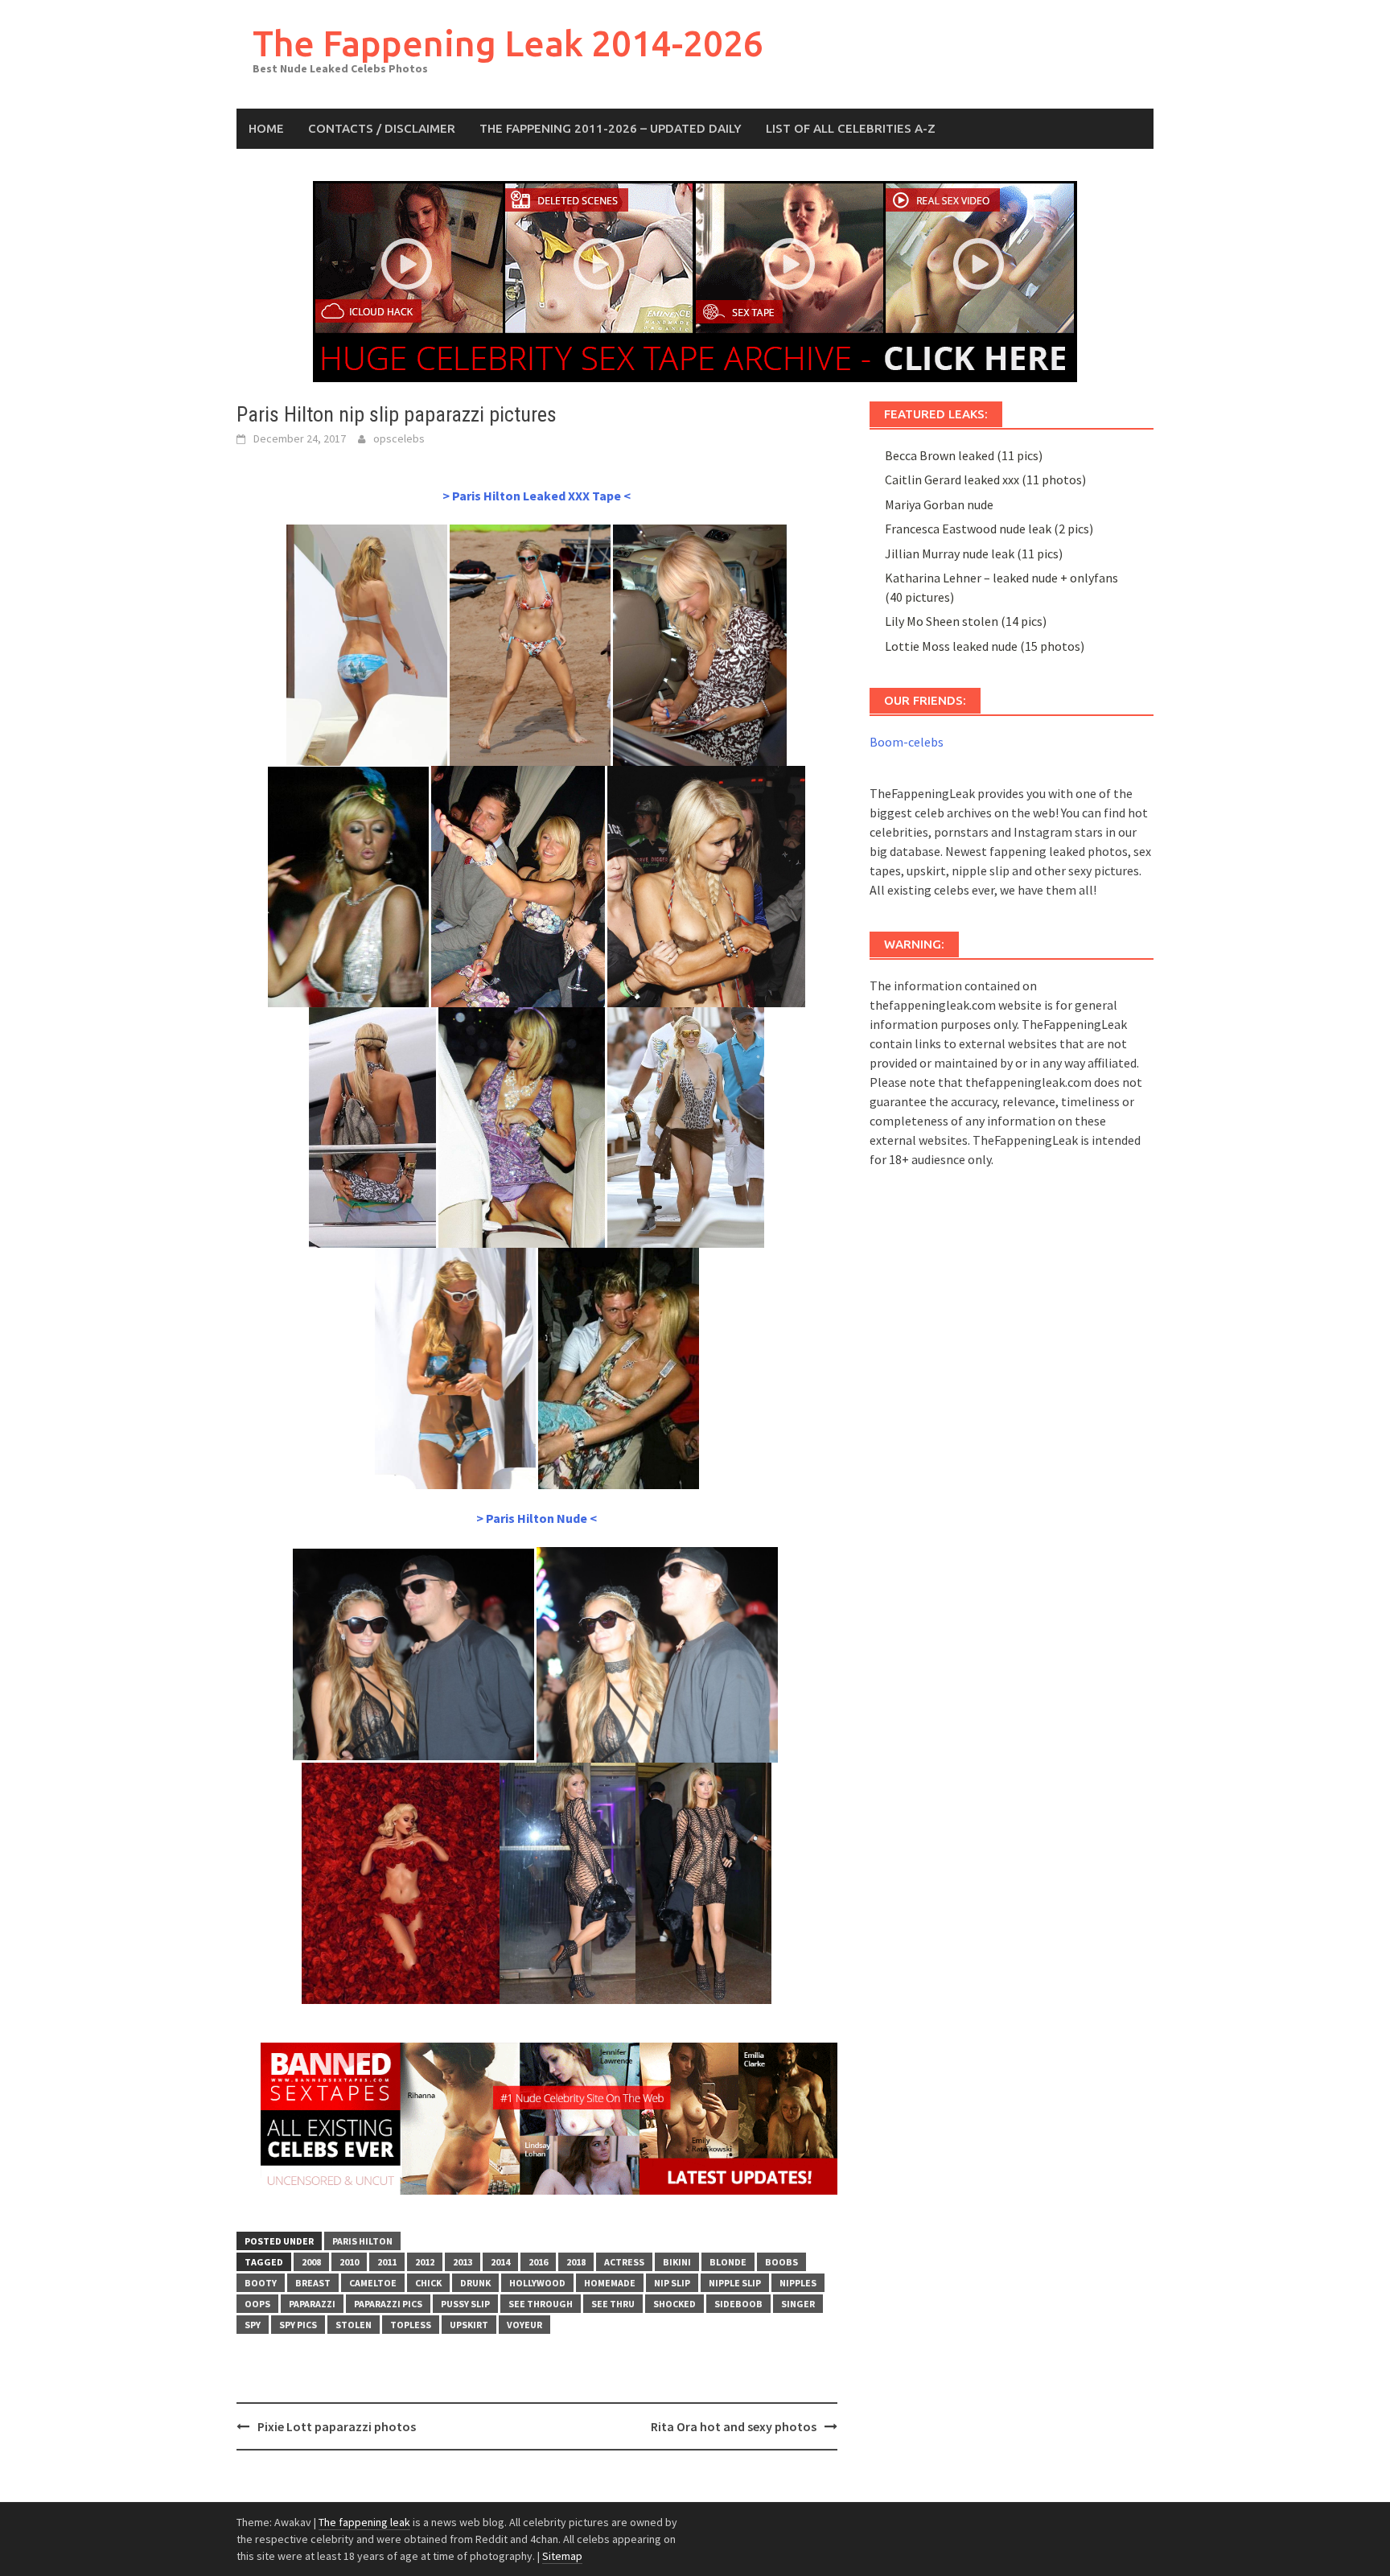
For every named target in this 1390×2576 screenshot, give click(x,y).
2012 (425, 2262)
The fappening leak (364, 2522)
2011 (387, 2262)
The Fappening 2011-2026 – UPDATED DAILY (611, 128)
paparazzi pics (388, 2304)
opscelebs (399, 438)
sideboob (738, 2304)
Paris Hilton (362, 2241)
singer (798, 2304)
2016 (538, 2262)
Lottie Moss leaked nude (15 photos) (985, 646)
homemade (610, 2283)
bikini (677, 2262)
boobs (781, 2262)
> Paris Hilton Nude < (537, 1518)
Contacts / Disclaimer (382, 128)
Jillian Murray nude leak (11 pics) (974, 553)
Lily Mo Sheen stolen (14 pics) (966, 621)
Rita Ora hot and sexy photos (734, 2426)
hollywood (537, 2283)
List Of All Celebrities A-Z (851, 128)
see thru (613, 2304)
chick (428, 2283)
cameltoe (373, 2283)
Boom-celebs (907, 742)
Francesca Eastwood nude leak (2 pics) (989, 529)
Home (266, 128)
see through (541, 2304)
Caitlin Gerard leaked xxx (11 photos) (985, 479)
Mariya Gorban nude (939, 504)
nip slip (672, 2283)
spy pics (298, 2325)
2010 (349, 2262)
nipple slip (735, 2283)
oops (257, 2304)
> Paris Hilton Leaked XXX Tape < (537, 496)
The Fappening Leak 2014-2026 (508, 43)
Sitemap (562, 2556)
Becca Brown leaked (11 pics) (964, 455)
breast (313, 2283)
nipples (798, 2283)
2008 (311, 2262)
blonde (728, 2262)
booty (261, 2283)
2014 (500, 2262)
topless (411, 2325)
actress (624, 2262)
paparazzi (312, 2304)
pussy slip (465, 2304)
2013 (463, 2262)
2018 (576, 2262)
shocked (674, 2304)
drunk (475, 2283)
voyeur (524, 2325)
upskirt (469, 2325)
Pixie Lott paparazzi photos (337, 2426)
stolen (354, 2325)
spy (253, 2325)
